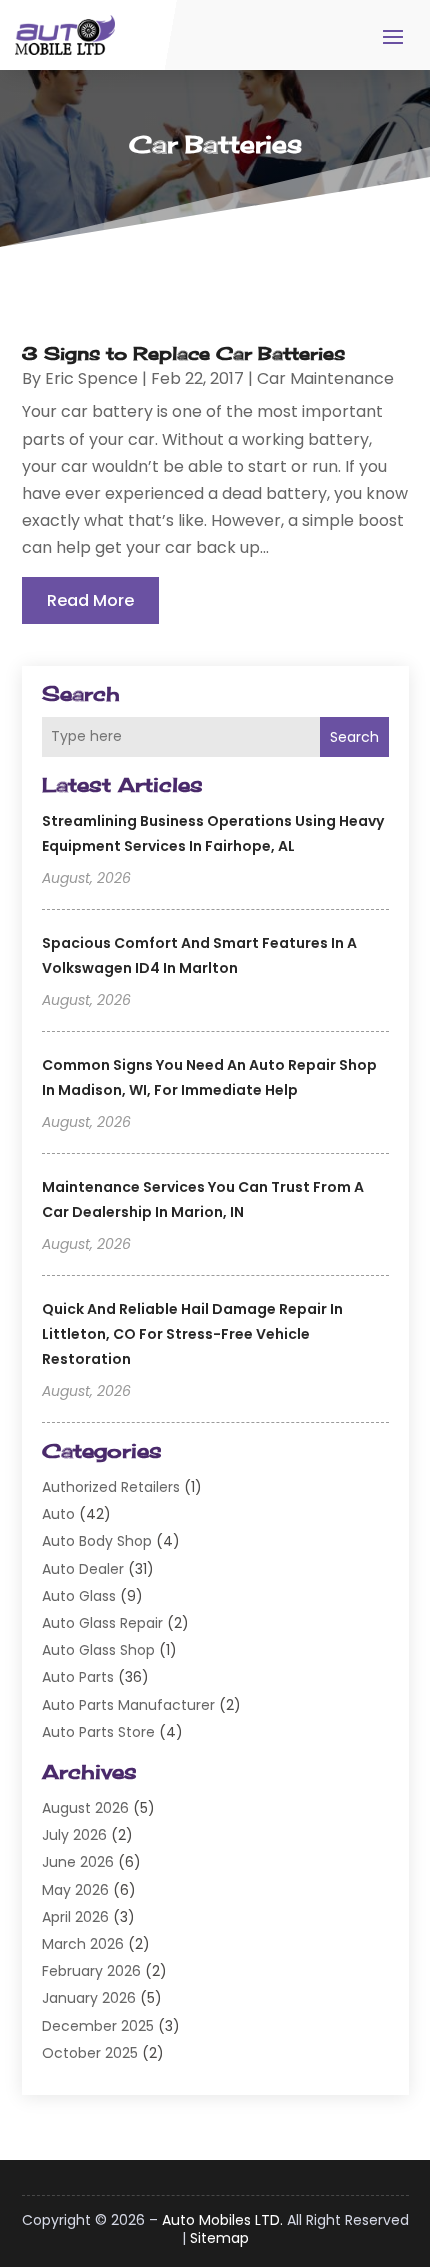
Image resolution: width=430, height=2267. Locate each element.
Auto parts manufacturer (128, 1705)
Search (354, 737)
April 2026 (75, 1917)
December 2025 (98, 2026)
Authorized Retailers (111, 1487)
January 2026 (89, 1998)
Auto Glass (79, 1596)
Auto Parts (78, 1677)
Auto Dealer (83, 1569)
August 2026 (85, 1808)
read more (90, 600)
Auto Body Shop (97, 1541)
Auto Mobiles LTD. (222, 2220)
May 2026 (75, 1890)
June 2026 (78, 1862)
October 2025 (90, 2053)
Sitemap (219, 2238)
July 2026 (74, 1835)
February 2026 (91, 1971)
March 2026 (83, 1944)
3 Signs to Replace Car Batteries (183, 353)
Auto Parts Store (98, 1732)
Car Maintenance (325, 378)
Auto (58, 1514)
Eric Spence (91, 378)
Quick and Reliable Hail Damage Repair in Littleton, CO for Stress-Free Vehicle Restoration (192, 1334)
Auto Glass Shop (98, 1650)
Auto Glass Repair (102, 1623)
